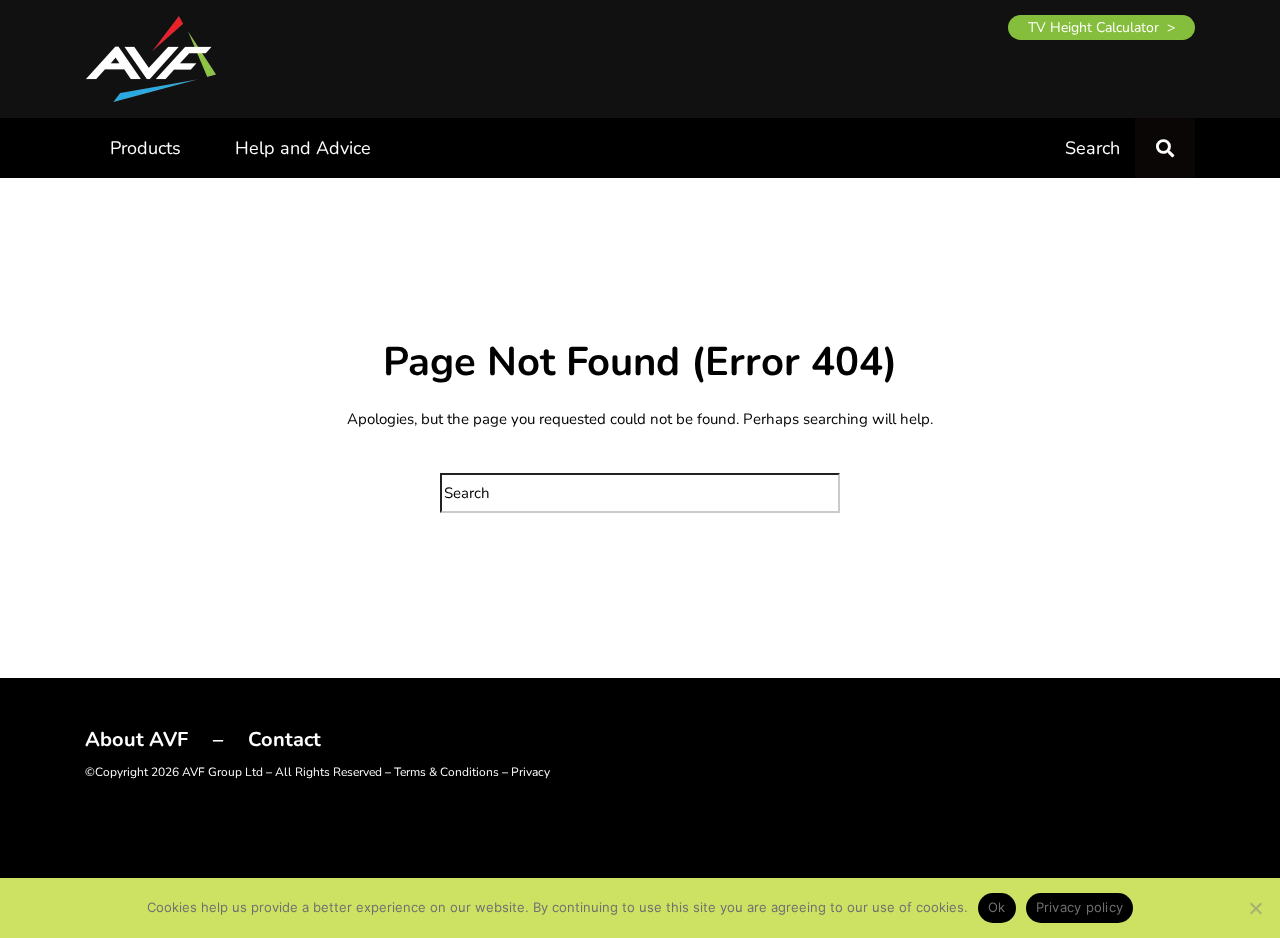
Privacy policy (1080, 907)
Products (145, 148)
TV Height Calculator (1093, 27)
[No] (1255, 908)
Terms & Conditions (446, 772)
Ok (997, 907)
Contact (284, 739)
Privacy (530, 772)
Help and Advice (303, 148)
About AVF (136, 739)
